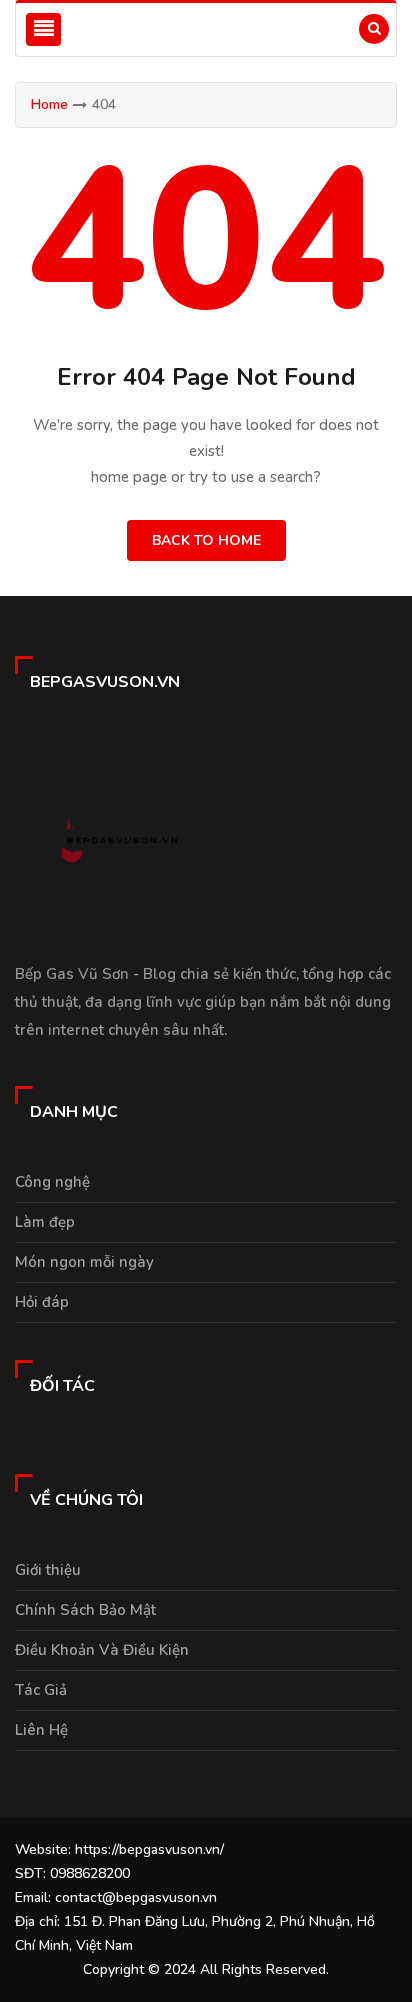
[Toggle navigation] (43, 29)
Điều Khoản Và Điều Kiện (102, 1650)
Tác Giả (41, 1690)
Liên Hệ (41, 1730)
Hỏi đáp (42, 1302)
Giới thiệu (48, 1570)
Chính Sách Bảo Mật (85, 1610)
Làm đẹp (45, 1222)
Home (49, 104)
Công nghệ (52, 1182)
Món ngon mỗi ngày (84, 1262)
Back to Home (206, 540)
